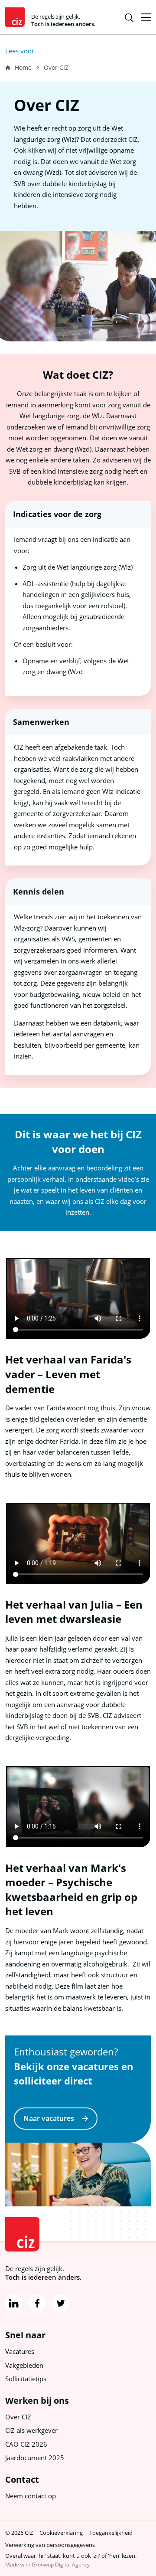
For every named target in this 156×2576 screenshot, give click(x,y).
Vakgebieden (24, 2365)
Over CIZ (18, 2417)
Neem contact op (31, 2496)
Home (23, 67)
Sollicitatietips (26, 2379)
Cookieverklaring (61, 2533)
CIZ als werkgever (31, 2430)
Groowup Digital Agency (61, 2565)
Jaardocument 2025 (35, 2458)
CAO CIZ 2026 (26, 2444)
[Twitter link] (61, 2303)
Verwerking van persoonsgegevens (50, 2545)
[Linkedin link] (14, 2303)
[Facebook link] (37, 2303)
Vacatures (20, 2351)
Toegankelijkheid (111, 2533)
